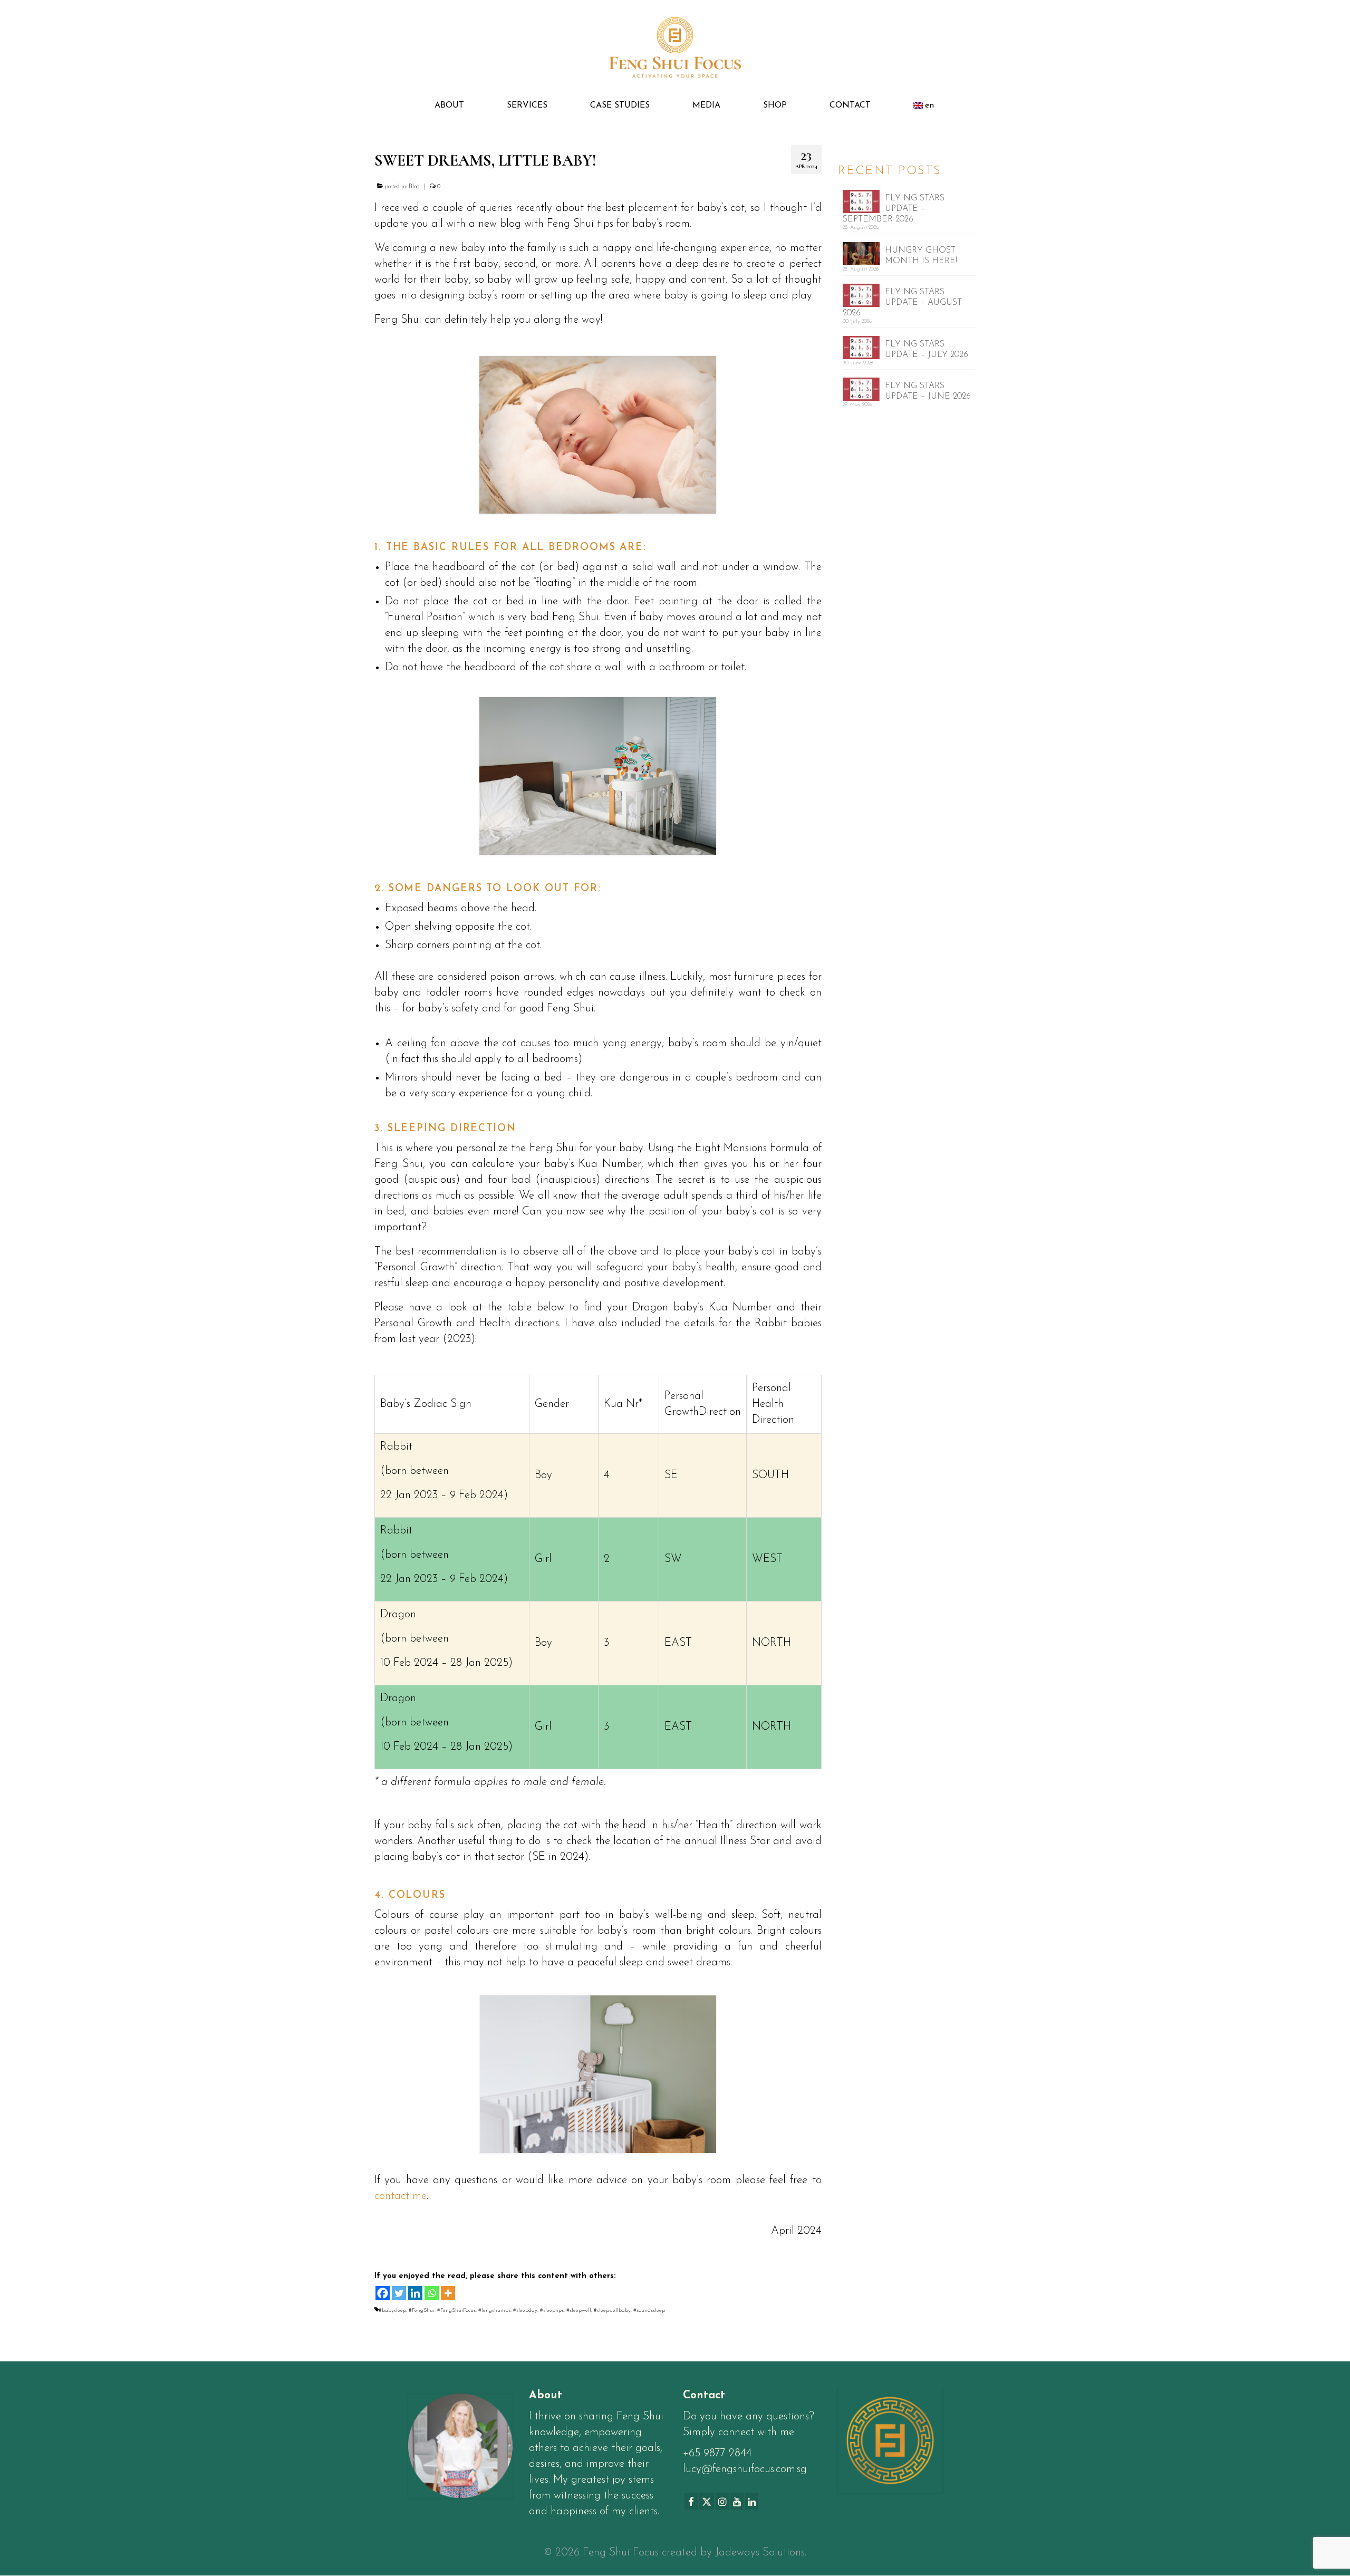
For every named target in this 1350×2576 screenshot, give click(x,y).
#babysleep (392, 2310)
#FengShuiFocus (456, 2310)
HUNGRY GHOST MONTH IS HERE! (921, 256)
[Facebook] (383, 2293)
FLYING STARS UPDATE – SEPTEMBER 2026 (894, 209)
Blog (414, 187)
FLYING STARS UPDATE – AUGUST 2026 (902, 303)
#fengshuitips (494, 2310)
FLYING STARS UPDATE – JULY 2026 (927, 350)
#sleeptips (552, 2310)
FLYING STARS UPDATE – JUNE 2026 (928, 391)
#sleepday (525, 2310)
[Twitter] (399, 2293)
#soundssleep (649, 2310)
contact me (401, 2196)
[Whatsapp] (432, 2293)
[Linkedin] (415, 2293)
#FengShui (422, 2310)
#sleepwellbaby (612, 2310)
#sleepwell (579, 2310)
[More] (448, 2293)
